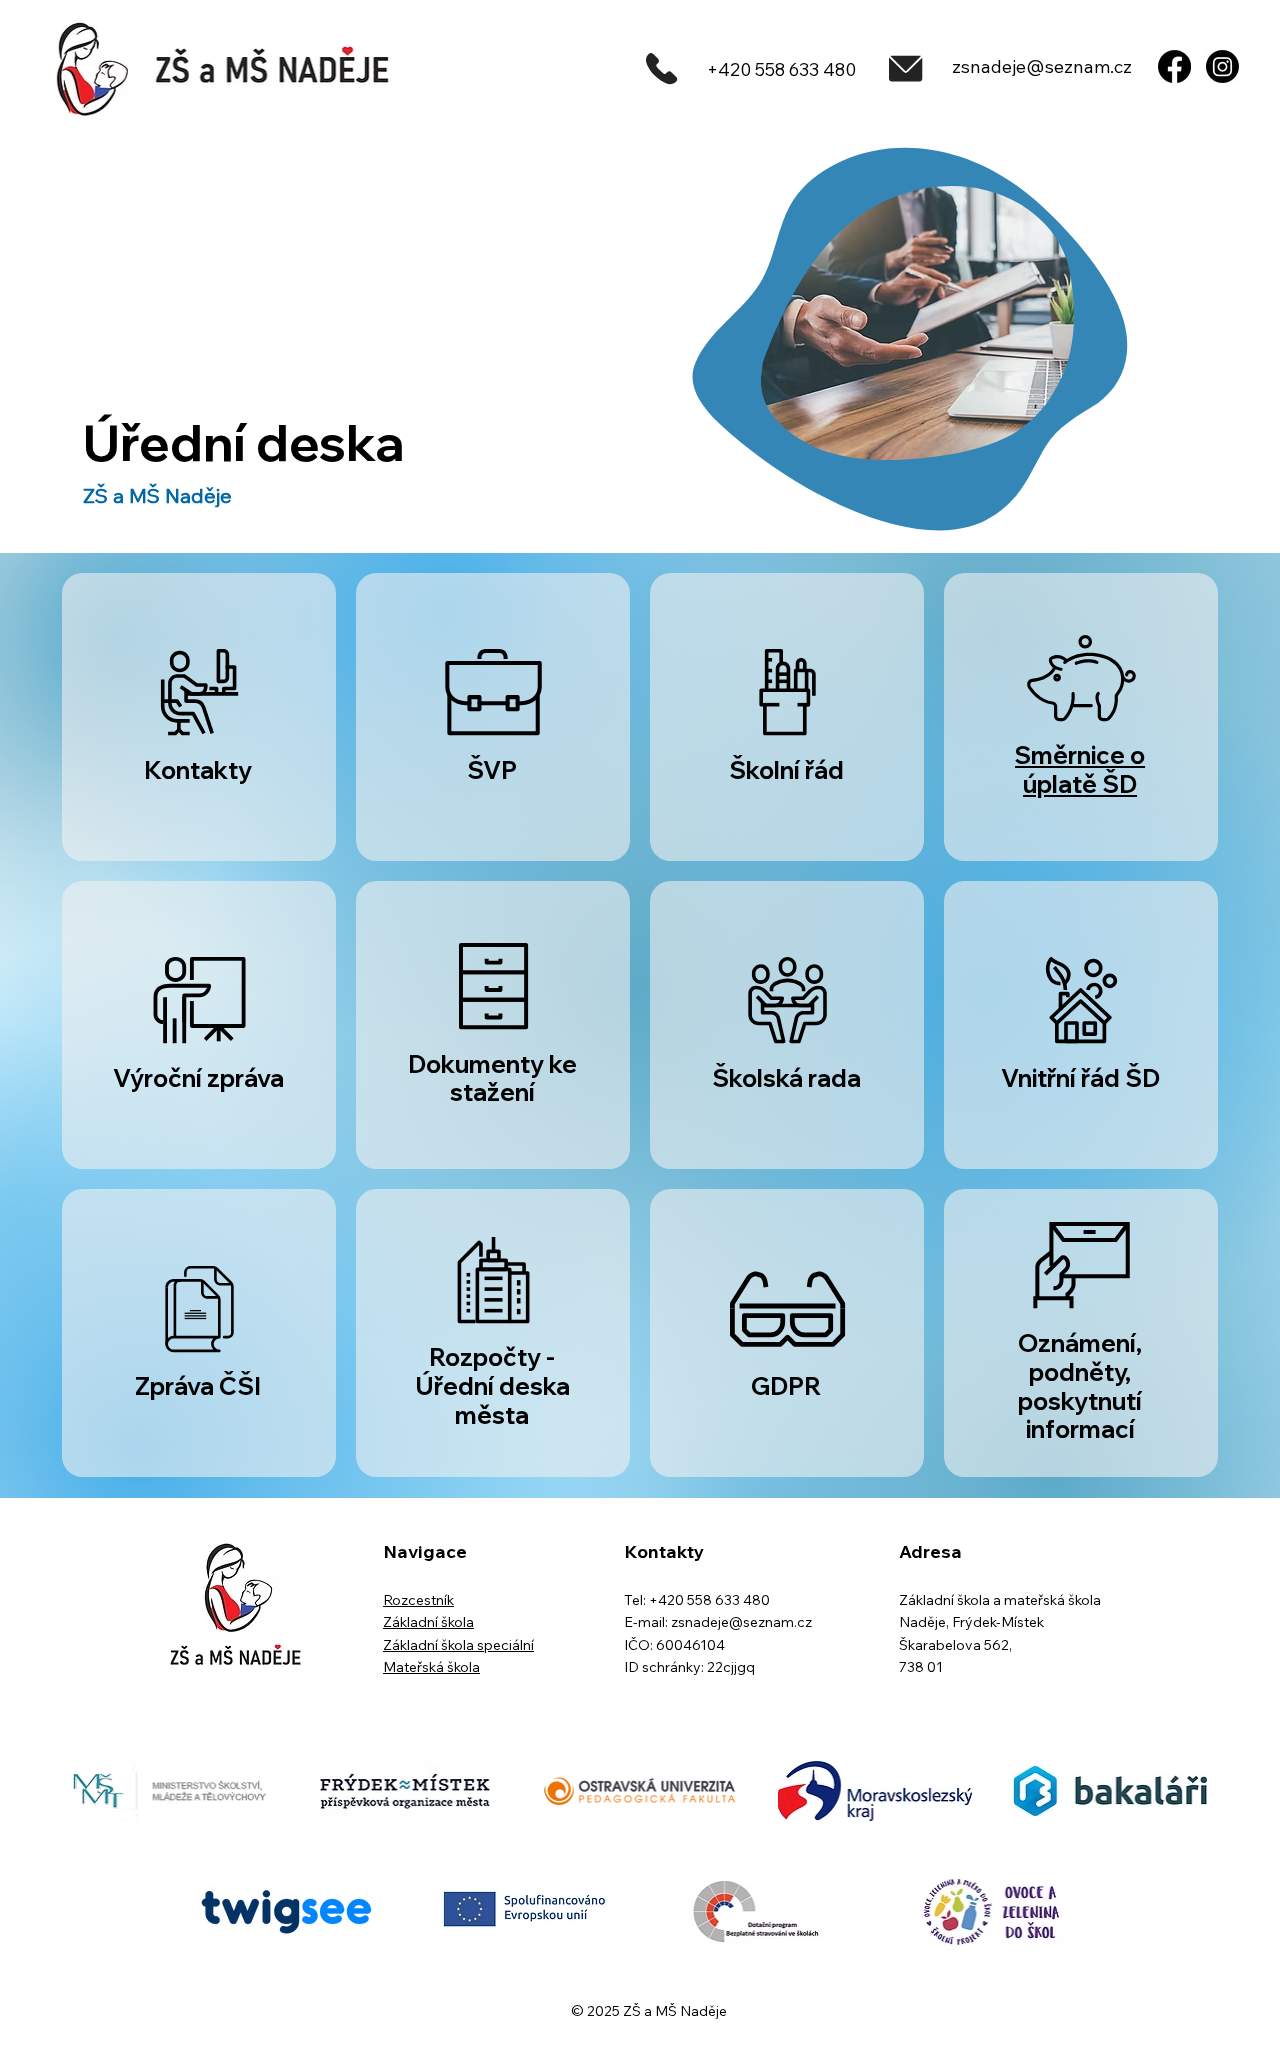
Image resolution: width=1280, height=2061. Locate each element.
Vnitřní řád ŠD (1080, 1078)
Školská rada (786, 1078)
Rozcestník (418, 1600)
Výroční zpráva (198, 1078)
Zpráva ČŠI (198, 1386)
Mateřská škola (431, 1667)
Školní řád (786, 770)
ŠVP (492, 770)
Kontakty (198, 770)
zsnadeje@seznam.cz (1042, 66)
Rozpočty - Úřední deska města (492, 1386)
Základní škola (428, 1622)
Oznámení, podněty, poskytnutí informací (1080, 1386)
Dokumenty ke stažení (492, 1078)
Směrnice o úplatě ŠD (1080, 769)
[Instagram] (1222, 66)
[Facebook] (1174, 66)
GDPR (786, 1386)
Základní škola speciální (458, 1645)
